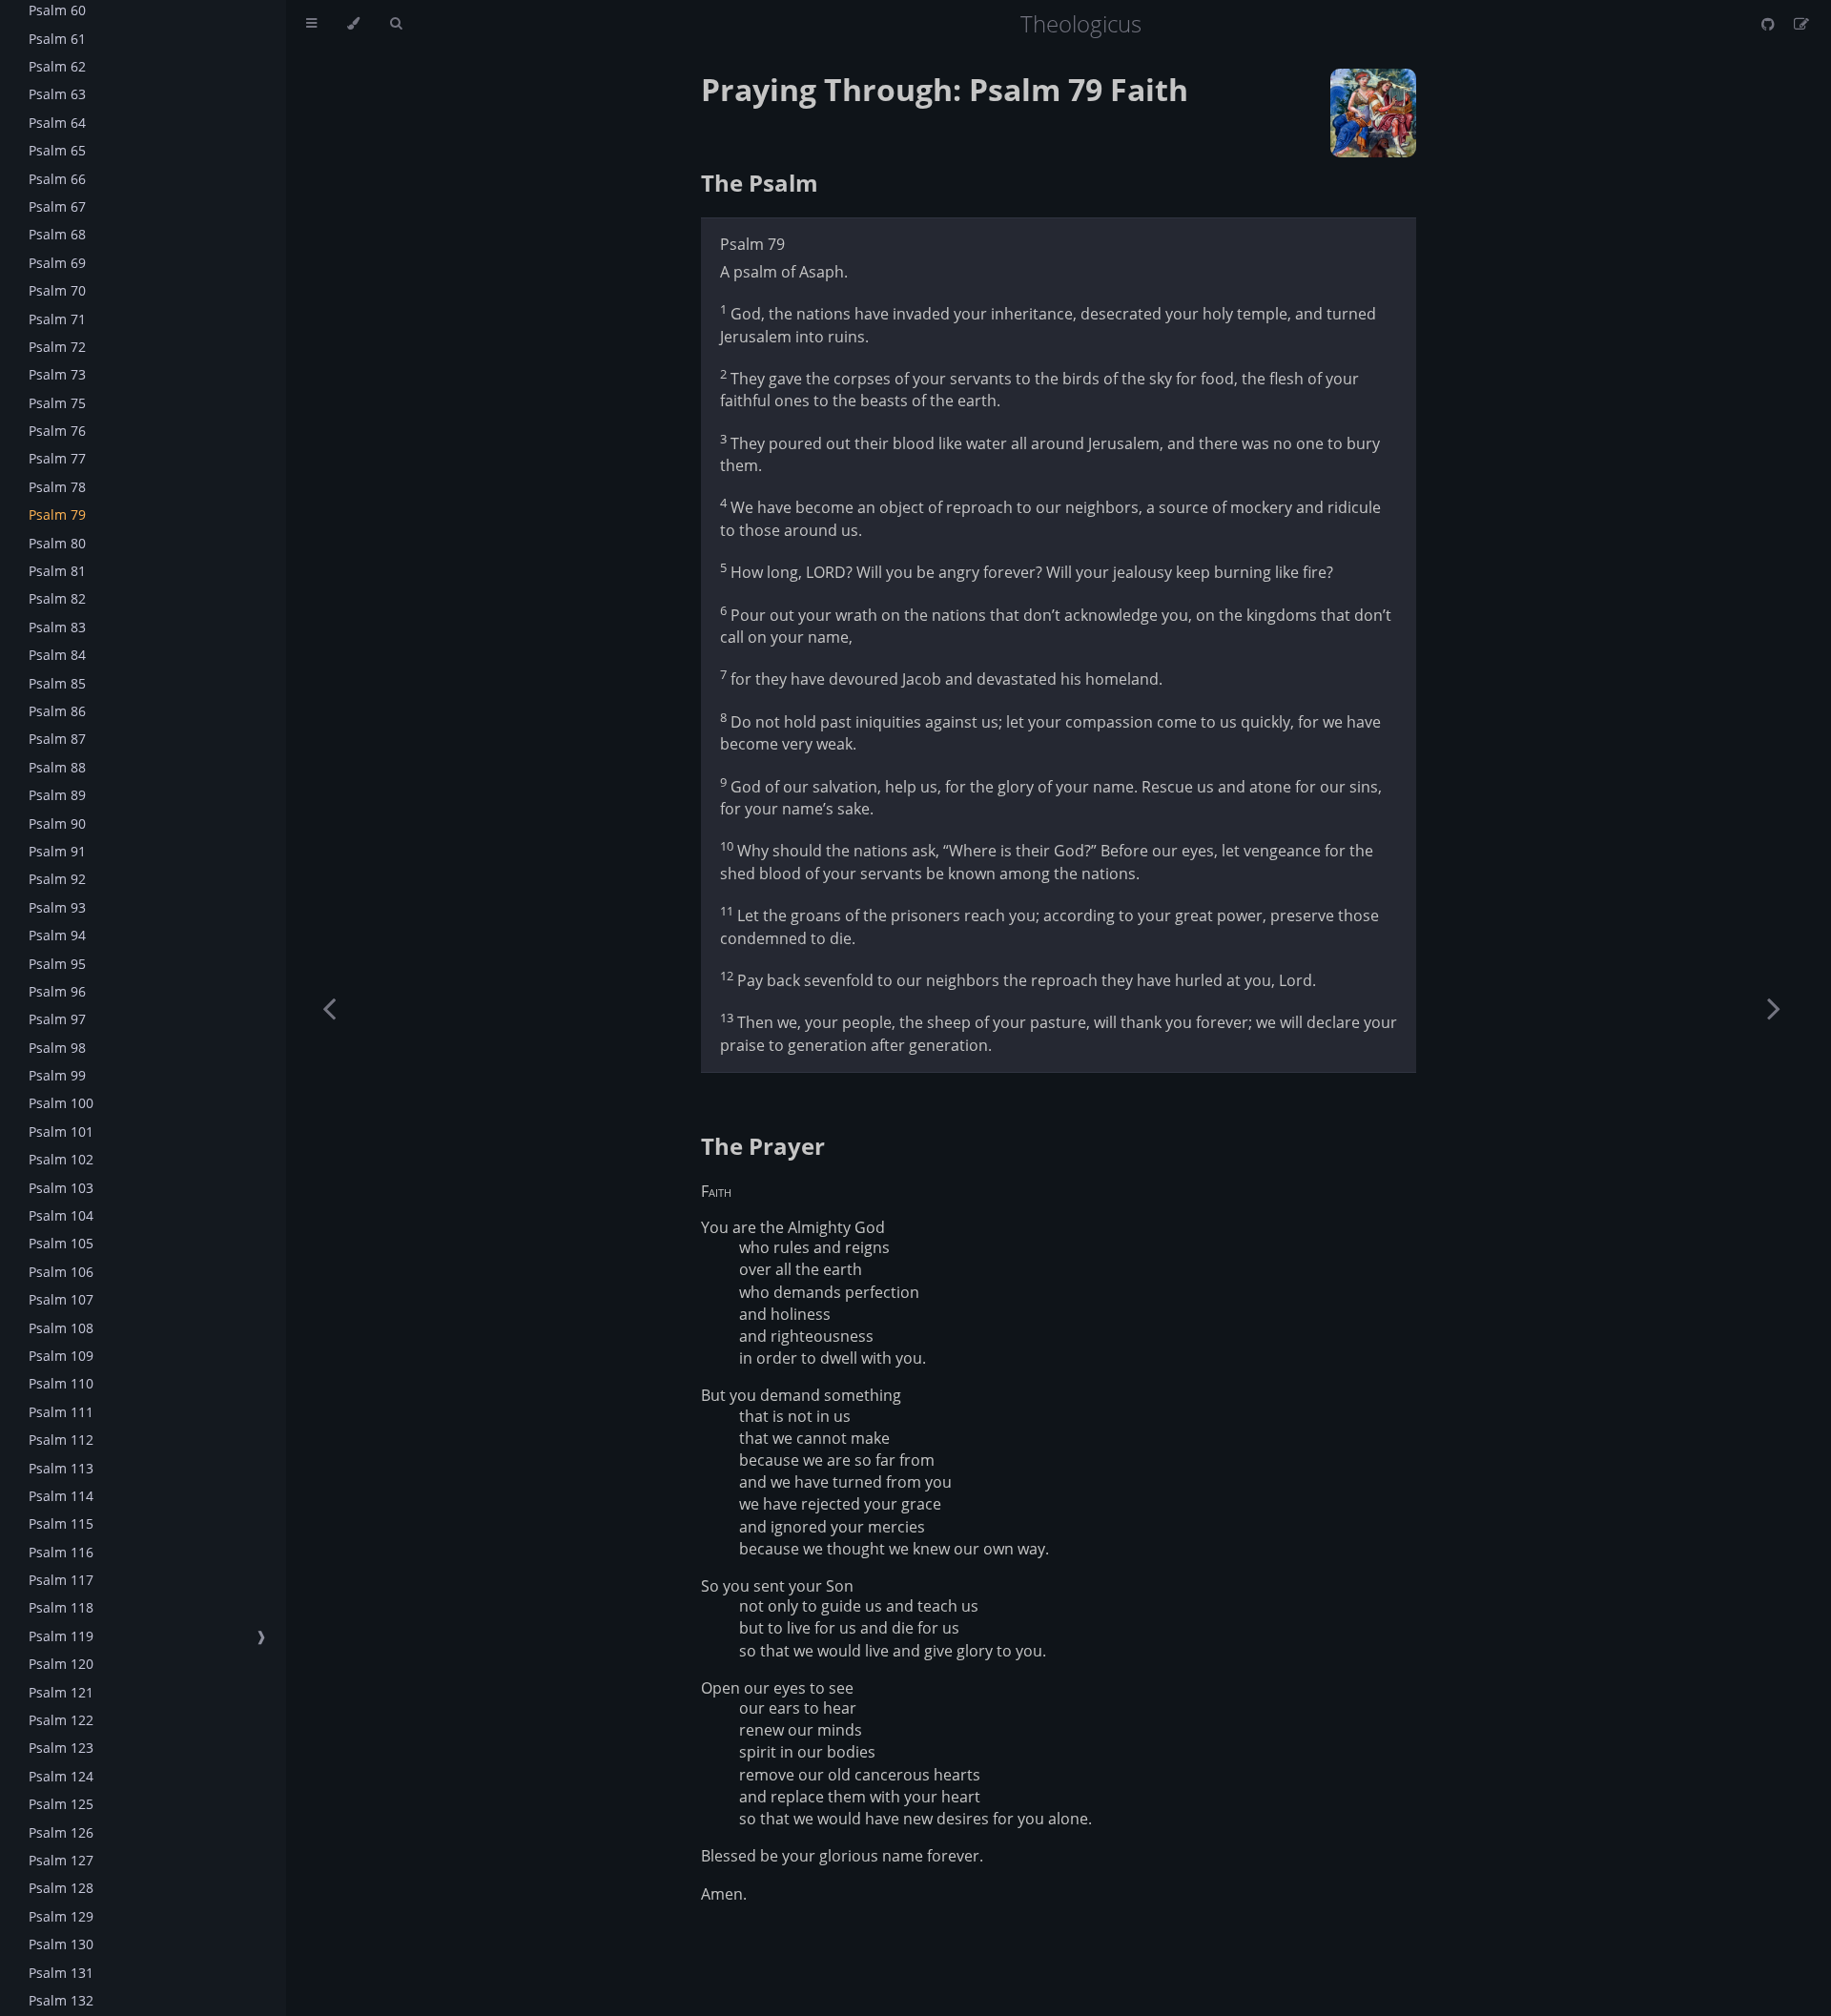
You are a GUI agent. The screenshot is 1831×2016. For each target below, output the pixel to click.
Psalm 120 (61, 1664)
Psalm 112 (61, 1440)
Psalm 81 (57, 571)
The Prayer (763, 1146)
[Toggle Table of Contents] (311, 24)
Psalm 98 (57, 1048)
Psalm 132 (61, 2000)
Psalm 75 (57, 403)
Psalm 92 (57, 879)
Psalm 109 (61, 1356)
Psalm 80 (57, 543)
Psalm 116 (61, 1552)
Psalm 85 (57, 683)
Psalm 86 (57, 711)
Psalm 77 (57, 458)
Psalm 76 (57, 431)
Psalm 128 (61, 1888)
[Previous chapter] (329, 1008)
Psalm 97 (57, 1019)
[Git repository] (1770, 24)
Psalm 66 (57, 179)
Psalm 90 (57, 823)
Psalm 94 (57, 935)
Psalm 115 (61, 1523)
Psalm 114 (61, 1496)
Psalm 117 (61, 1580)
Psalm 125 (61, 1804)
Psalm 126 (61, 1832)
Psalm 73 (57, 374)
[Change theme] (353, 24)
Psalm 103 (61, 1188)
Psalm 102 (61, 1159)
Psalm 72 (57, 347)
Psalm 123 (61, 1748)
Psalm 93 (57, 907)
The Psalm (760, 183)
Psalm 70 (57, 290)
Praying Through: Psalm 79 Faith (945, 89)
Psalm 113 (61, 1468)
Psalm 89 (57, 795)
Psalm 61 (57, 39)
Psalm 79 (57, 514)
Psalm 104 (61, 1215)
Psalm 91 (57, 851)
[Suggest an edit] (1801, 24)
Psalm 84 (57, 655)
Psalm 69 (57, 263)
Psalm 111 (61, 1412)
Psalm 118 (61, 1607)
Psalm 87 (57, 739)
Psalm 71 (57, 319)
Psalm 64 (57, 123)
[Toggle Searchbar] (396, 24)
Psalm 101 (61, 1131)
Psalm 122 (61, 1720)
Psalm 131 (61, 1973)
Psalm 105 (61, 1243)
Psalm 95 (57, 964)
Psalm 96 (57, 991)
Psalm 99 (57, 1075)
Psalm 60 (57, 10)
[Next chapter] (1774, 1008)
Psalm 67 (57, 206)
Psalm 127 (61, 1860)
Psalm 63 (57, 94)
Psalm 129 (61, 1916)
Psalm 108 (61, 1328)
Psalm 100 (61, 1103)
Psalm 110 (61, 1383)
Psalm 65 (57, 150)
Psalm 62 (57, 66)
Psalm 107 (61, 1299)
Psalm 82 (57, 598)
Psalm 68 (57, 234)
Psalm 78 (57, 487)
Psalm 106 (61, 1272)
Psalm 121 (61, 1692)
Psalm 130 (61, 1944)
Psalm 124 (61, 1776)
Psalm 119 (61, 1636)
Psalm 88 (57, 767)
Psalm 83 (57, 627)
